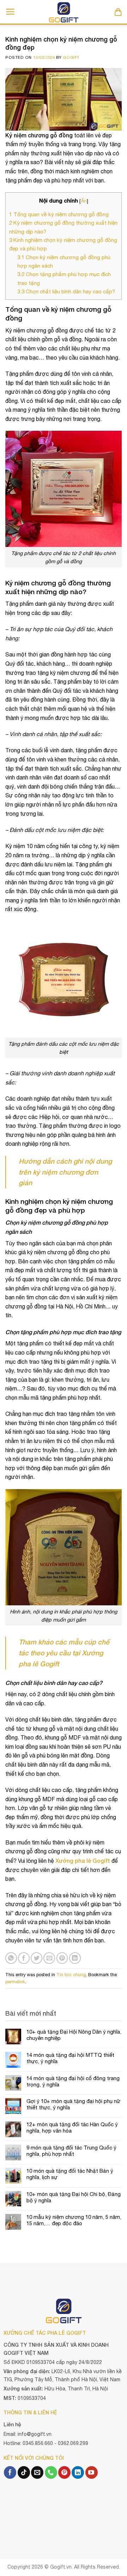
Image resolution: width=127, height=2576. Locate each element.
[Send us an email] (37, 2472)
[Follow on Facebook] (10, 2472)
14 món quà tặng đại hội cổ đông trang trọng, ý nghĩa (73, 2081)
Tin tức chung (71, 1975)
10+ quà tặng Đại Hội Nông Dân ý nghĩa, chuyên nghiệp (74, 2035)
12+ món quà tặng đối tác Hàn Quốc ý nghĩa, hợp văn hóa (72, 2127)
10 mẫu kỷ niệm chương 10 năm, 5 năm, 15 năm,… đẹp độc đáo (74, 2220)
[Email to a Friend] (49, 1958)
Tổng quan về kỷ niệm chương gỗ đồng (59, 214)
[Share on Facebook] (24, 1958)
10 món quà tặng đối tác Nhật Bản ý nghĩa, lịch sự (70, 2174)
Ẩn (84, 201)
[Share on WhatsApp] (11, 1958)
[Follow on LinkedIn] (78, 2472)
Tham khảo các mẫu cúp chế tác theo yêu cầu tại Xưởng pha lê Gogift (64, 1653)
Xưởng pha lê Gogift (83, 1861)
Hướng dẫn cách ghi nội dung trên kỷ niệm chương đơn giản (65, 1172)
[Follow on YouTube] (92, 2472)
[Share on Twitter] (37, 1958)
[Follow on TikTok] (24, 2472)
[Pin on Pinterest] (62, 1958)
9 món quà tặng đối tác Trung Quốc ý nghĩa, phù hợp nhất (71, 2151)
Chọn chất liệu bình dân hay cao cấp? (66, 291)
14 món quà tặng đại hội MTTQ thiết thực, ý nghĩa (70, 2058)
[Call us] (51, 2472)
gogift (71, 57)
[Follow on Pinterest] (64, 2472)
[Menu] (10, 12)
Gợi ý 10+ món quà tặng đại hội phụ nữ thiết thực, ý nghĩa (73, 2104)
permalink (15, 1982)
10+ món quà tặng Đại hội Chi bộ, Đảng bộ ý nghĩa (74, 2197)
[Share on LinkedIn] (75, 1958)
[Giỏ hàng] (118, 12)
